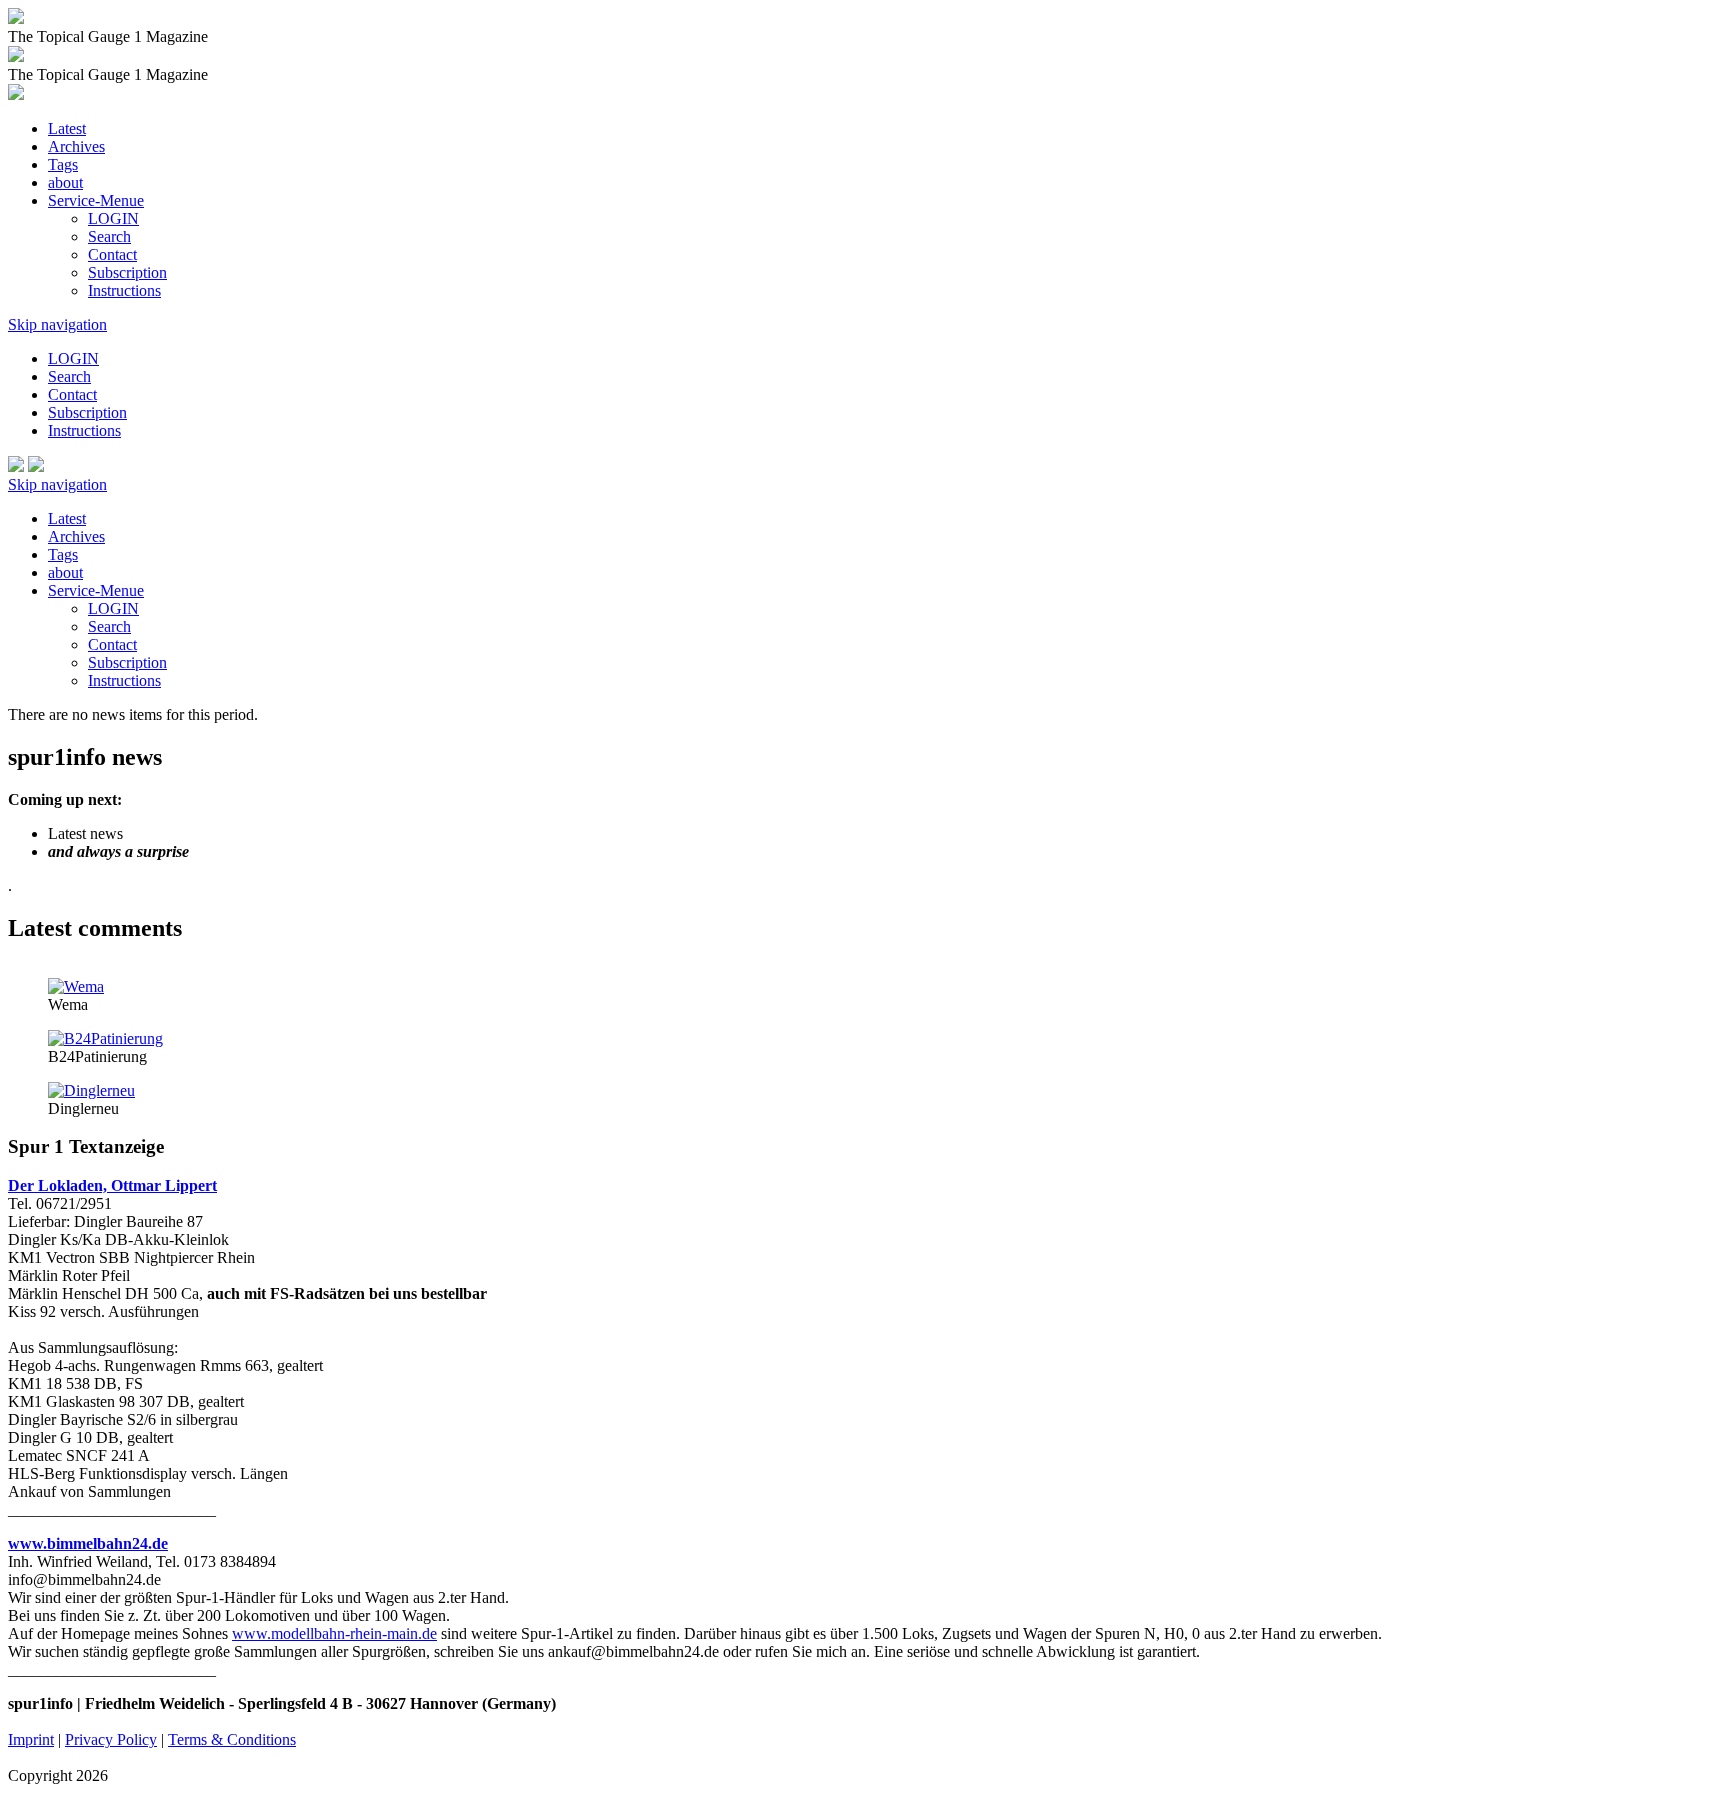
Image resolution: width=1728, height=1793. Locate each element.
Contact (112, 254)
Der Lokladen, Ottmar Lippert (112, 1185)
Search (109, 236)
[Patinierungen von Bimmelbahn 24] (105, 1038)
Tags (63, 164)
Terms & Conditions (232, 1739)
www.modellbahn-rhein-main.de (334, 1633)
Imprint (31, 1739)
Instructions (124, 290)
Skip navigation (57, 324)
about (65, 182)
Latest (67, 128)
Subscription (127, 272)
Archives (76, 146)
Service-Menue (96, 200)
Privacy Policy (111, 1739)
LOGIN (113, 218)
